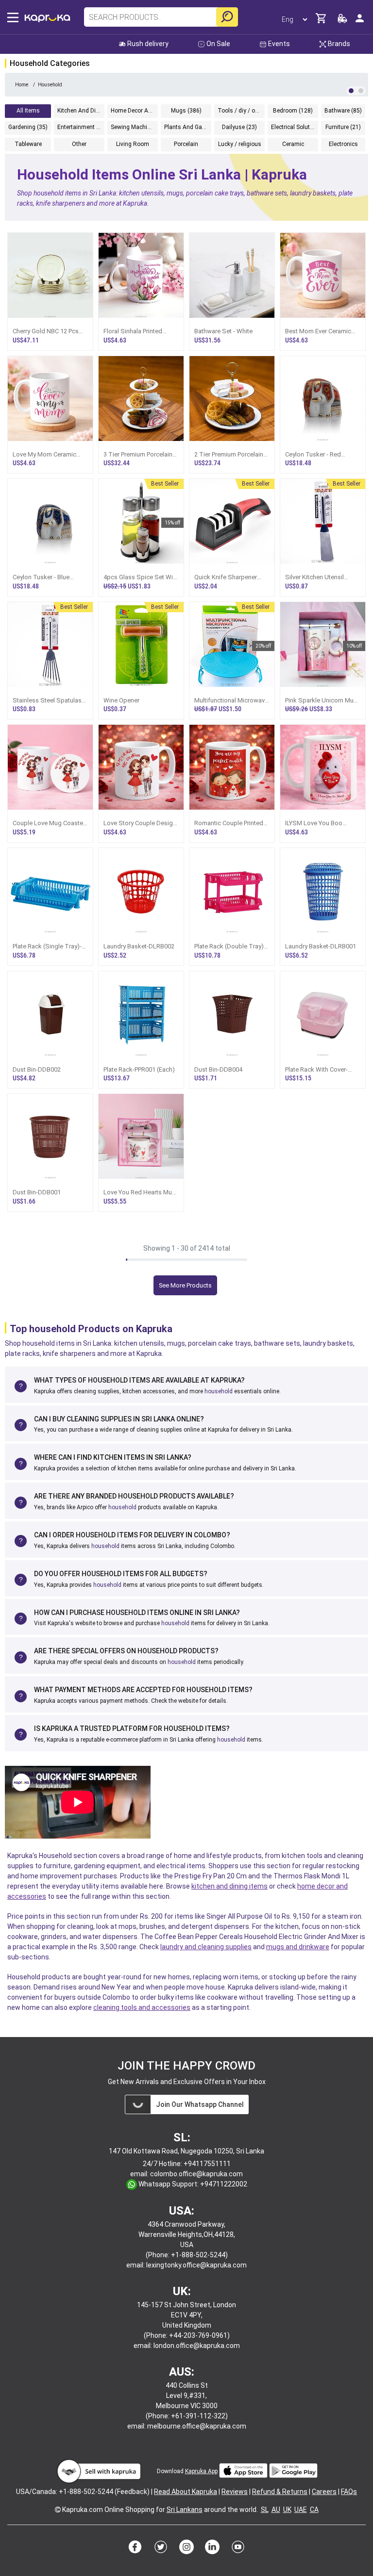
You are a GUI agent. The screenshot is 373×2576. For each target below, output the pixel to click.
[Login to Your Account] (360, 22)
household (219, 1391)
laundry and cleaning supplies (206, 1947)
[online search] (227, 17)
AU (276, 2510)
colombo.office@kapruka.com (196, 2174)
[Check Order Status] (342, 21)
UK (287, 2510)
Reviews (235, 2492)
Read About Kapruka (186, 2492)
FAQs (349, 2492)
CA (314, 2510)
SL (265, 2510)
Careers (324, 2492)
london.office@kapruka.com (197, 2346)
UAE (301, 2510)
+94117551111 (207, 2164)
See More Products (185, 1285)
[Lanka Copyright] (58, 2510)
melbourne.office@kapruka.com (197, 2426)
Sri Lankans (185, 2510)
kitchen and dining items (229, 1886)
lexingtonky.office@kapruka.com (196, 2265)
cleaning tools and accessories (142, 2007)
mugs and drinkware (298, 1947)
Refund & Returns (280, 2492)
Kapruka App (201, 2471)
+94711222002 (224, 2184)
